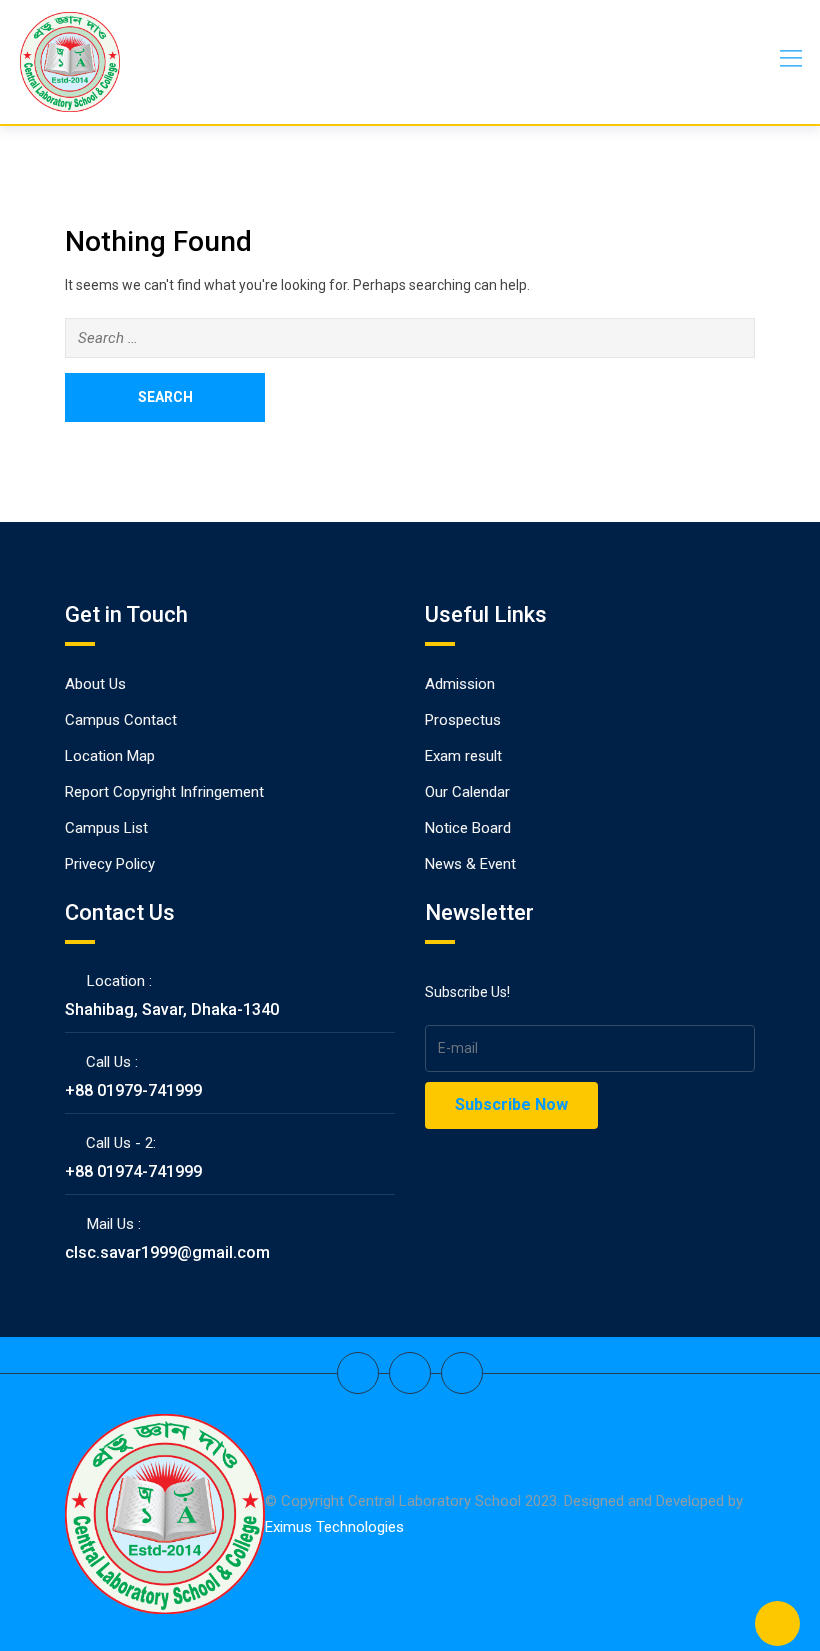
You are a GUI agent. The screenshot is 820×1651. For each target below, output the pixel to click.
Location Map (110, 756)
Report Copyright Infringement (164, 792)
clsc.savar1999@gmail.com (167, 1252)
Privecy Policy (110, 864)
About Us (95, 684)
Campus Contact (121, 720)
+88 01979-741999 (133, 1090)
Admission (460, 684)
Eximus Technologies (334, 1527)
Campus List (106, 828)
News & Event (470, 864)
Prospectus (463, 720)
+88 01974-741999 (133, 1171)
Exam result (463, 756)
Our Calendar (467, 792)
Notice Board (468, 828)
